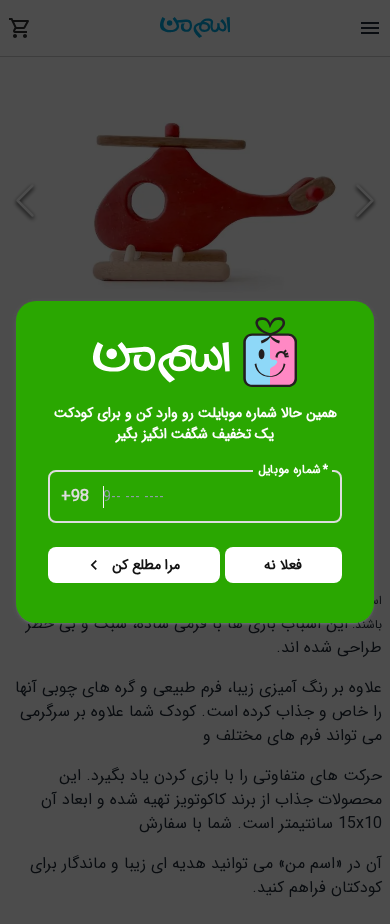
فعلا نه (283, 565)
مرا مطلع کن (146, 565)
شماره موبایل (293, 470)
